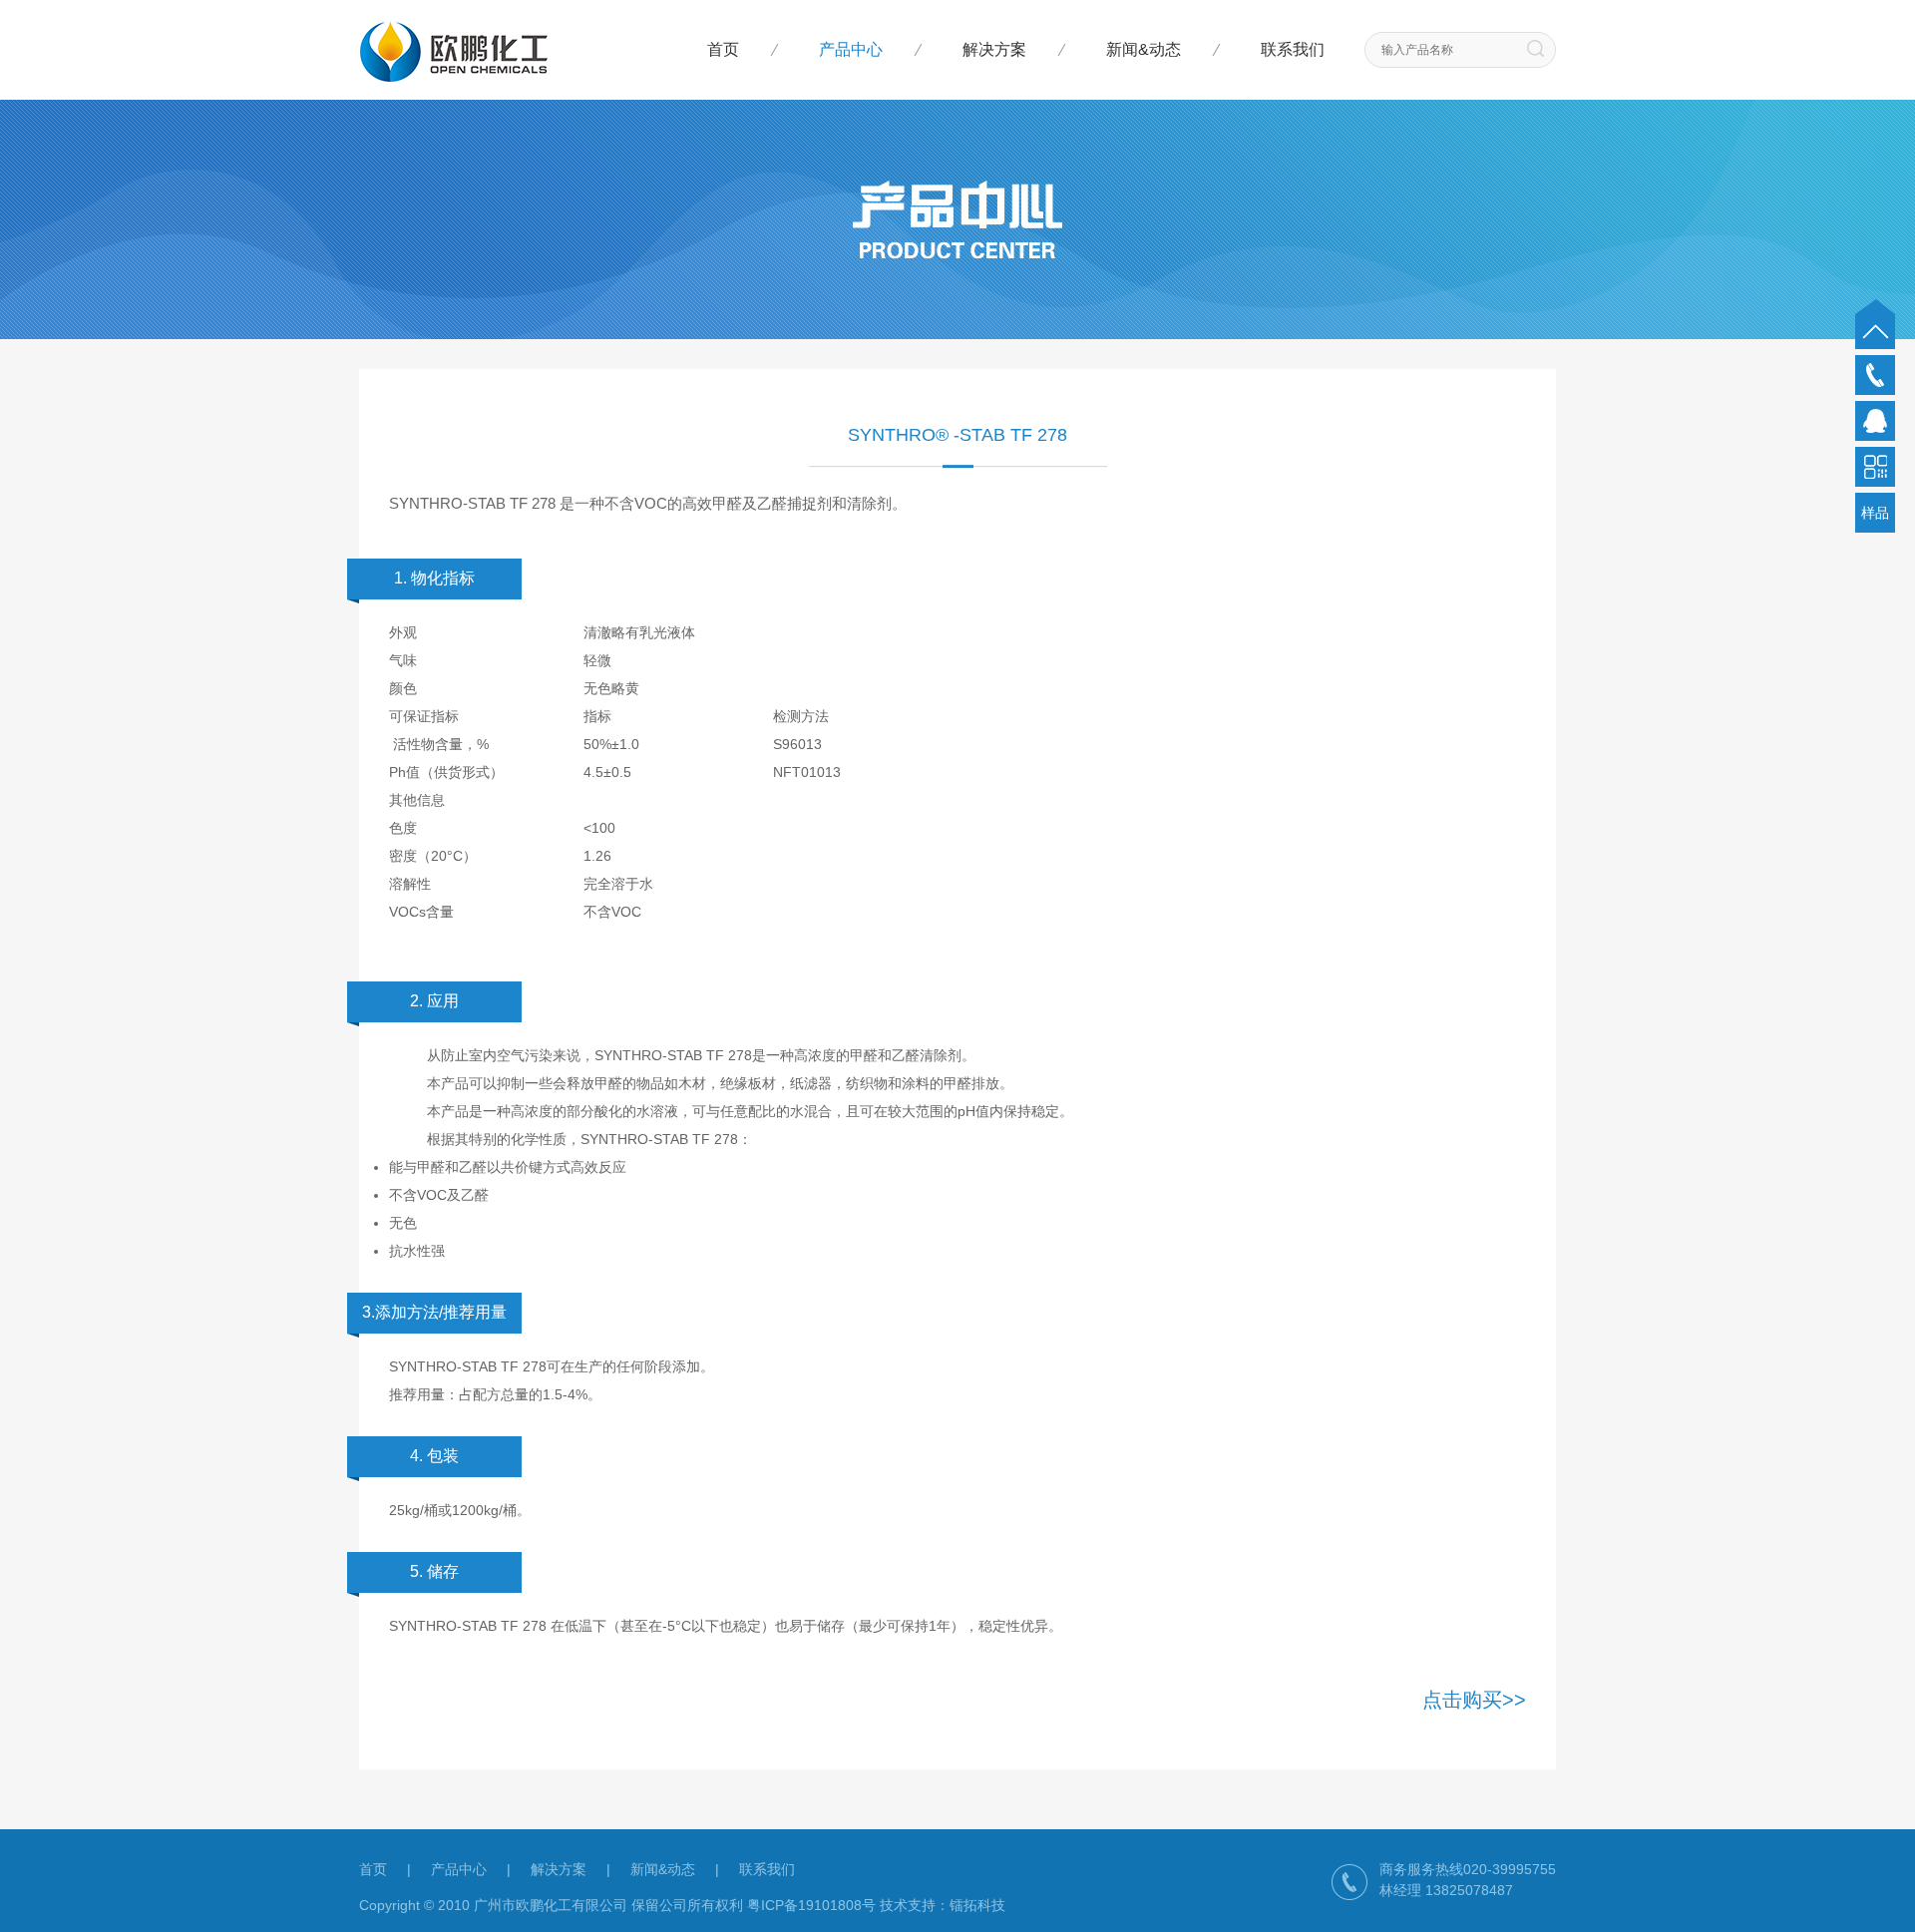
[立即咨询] (1875, 421)
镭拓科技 (977, 1905)
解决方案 (994, 49)
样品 (1875, 513)
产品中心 (851, 49)
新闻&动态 (1144, 49)
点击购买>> (1474, 1700)
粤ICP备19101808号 (811, 1905)
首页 (723, 49)
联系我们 (1293, 49)
